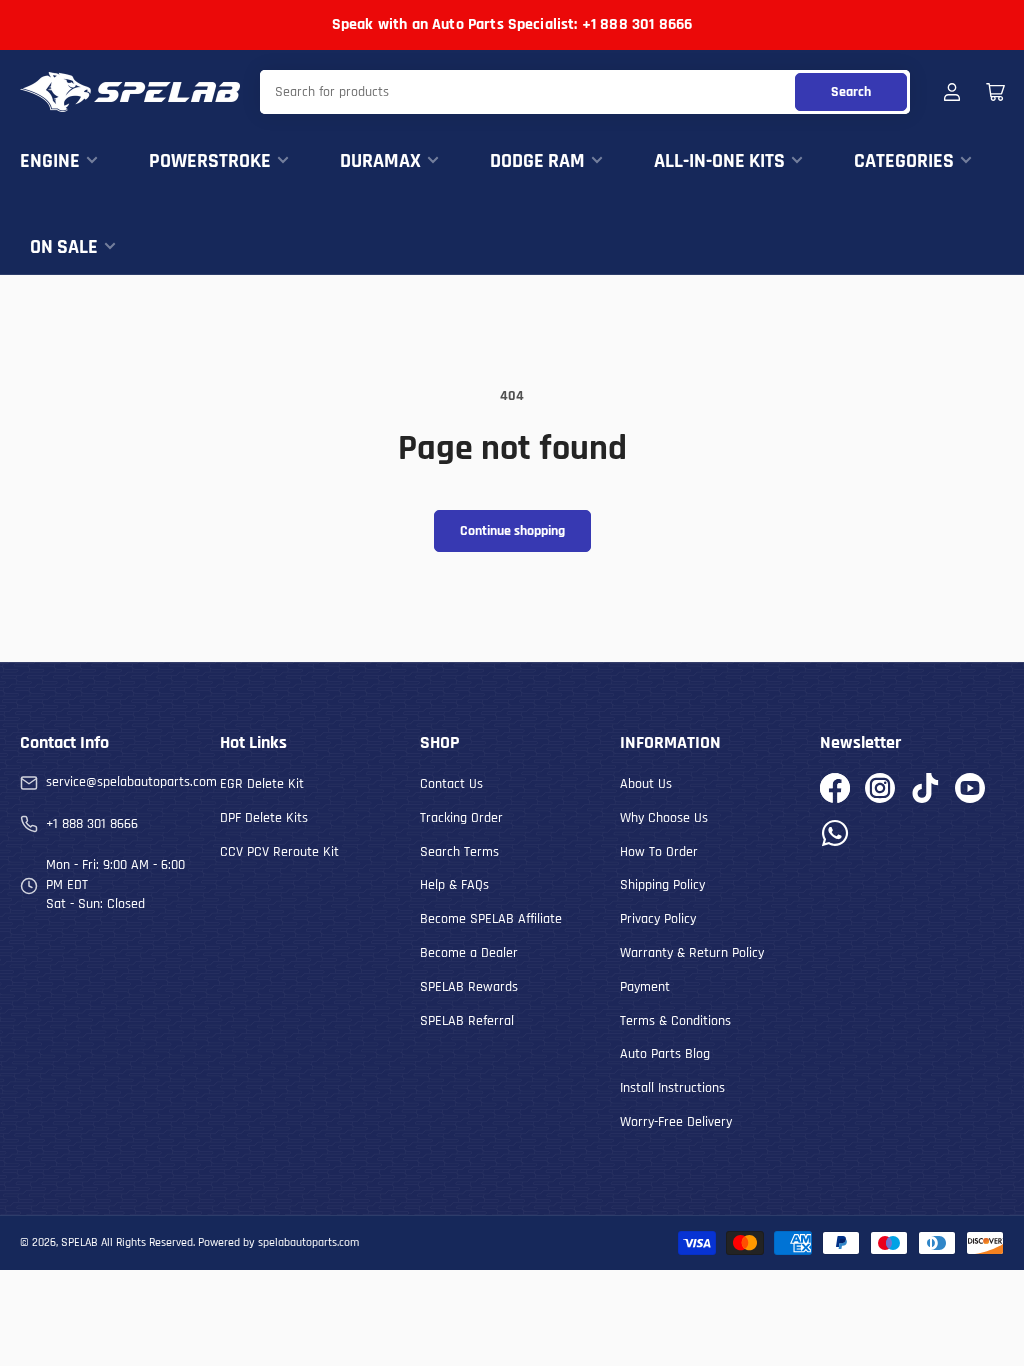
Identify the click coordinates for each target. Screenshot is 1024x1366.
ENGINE (50, 161)
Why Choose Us (664, 818)
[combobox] (585, 92)
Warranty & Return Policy (692, 953)
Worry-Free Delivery (676, 1122)
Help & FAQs (454, 885)
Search (851, 92)
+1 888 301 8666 (92, 824)
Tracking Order (461, 818)
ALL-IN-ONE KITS (719, 161)
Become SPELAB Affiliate (491, 919)
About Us (646, 784)
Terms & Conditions (675, 1021)
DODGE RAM (537, 161)
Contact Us (451, 784)
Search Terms (459, 852)
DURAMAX (380, 161)
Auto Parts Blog (665, 1054)
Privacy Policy (658, 919)
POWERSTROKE (210, 161)
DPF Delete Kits (264, 818)
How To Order (659, 852)
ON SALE (64, 247)
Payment (645, 987)
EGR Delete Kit (262, 784)
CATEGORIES (904, 161)
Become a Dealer (469, 953)
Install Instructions (672, 1088)
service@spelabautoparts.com (131, 782)
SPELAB (79, 1242)
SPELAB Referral (467, 1021)
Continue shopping (512, 531)
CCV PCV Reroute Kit (279, 852)
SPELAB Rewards (469, 987)
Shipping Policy (662, 885)
